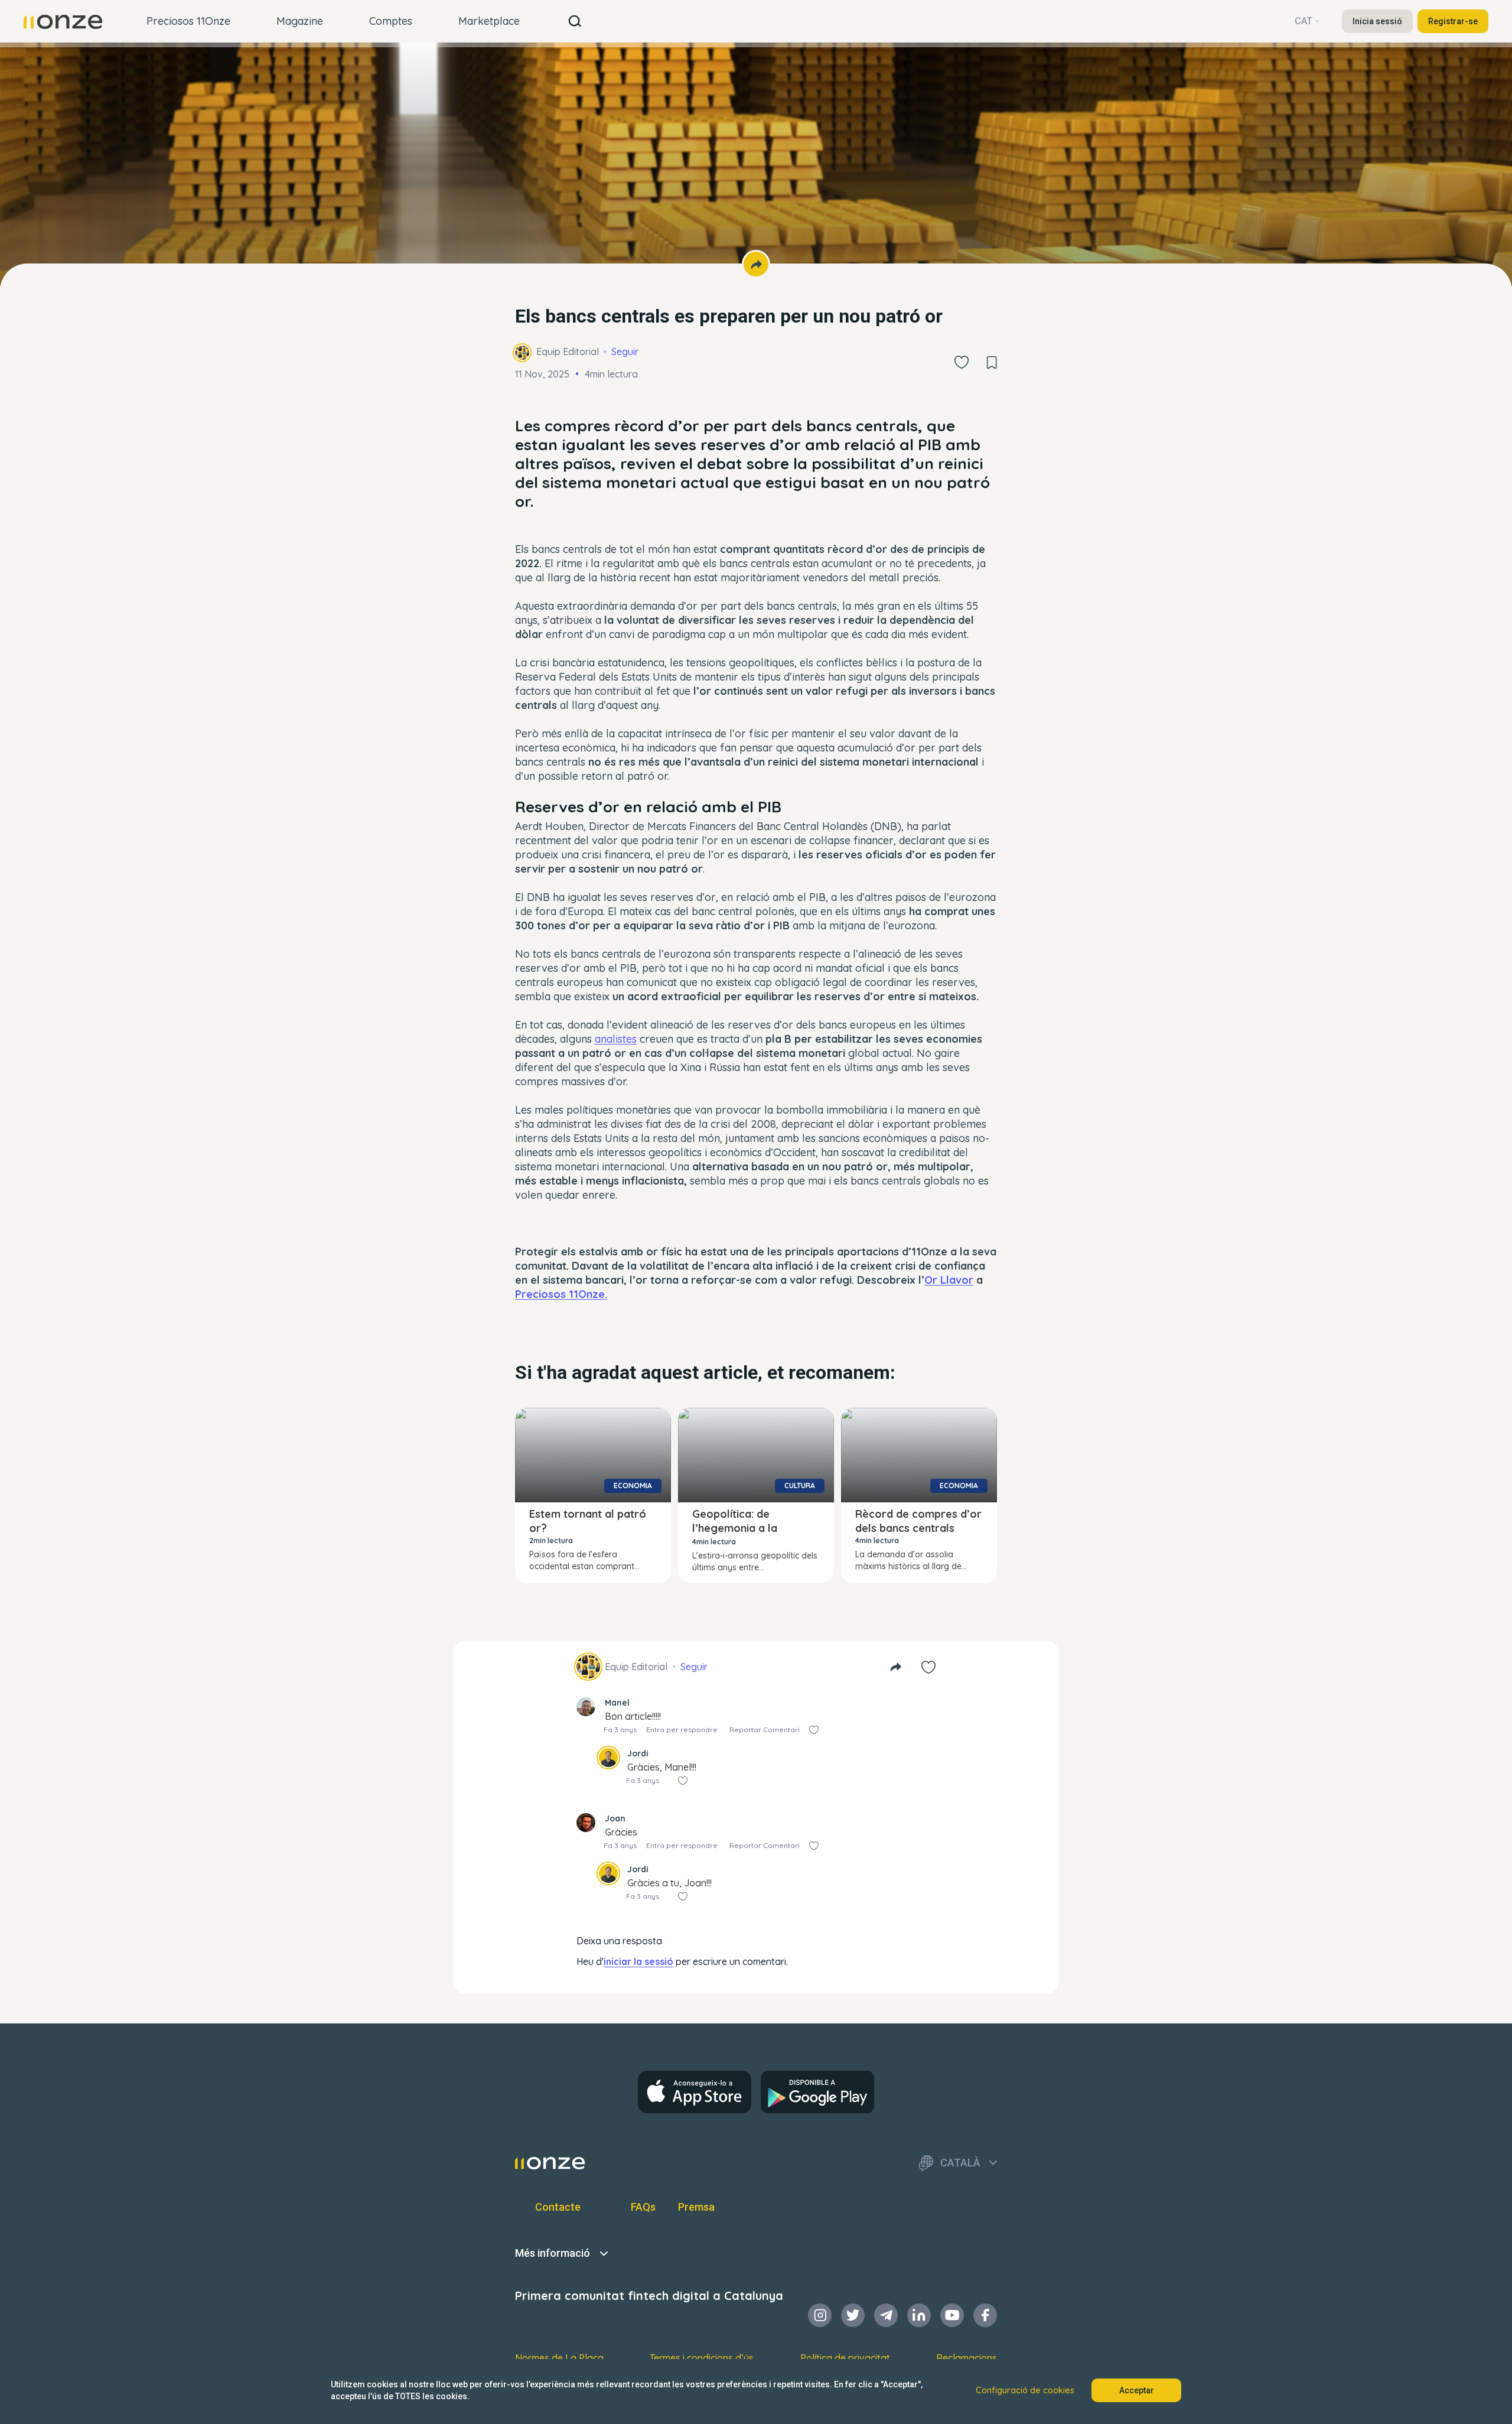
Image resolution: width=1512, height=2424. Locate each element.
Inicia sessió (1377, 21)
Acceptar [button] (1137, 2390)
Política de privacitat (845, 2358)
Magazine (300, 21)
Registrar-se (1453, 21)
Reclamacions (967, 2358)
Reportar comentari (765, 1730)
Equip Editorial (568, 352)
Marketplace (489, 21)
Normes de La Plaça (559, 2358)
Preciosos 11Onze (188, 21)
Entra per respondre (682, 1730)
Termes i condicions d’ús (702, 2358)
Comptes (391, 21)
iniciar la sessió (638, 1961)
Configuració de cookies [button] (1025, 2390)
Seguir (625, 352)
